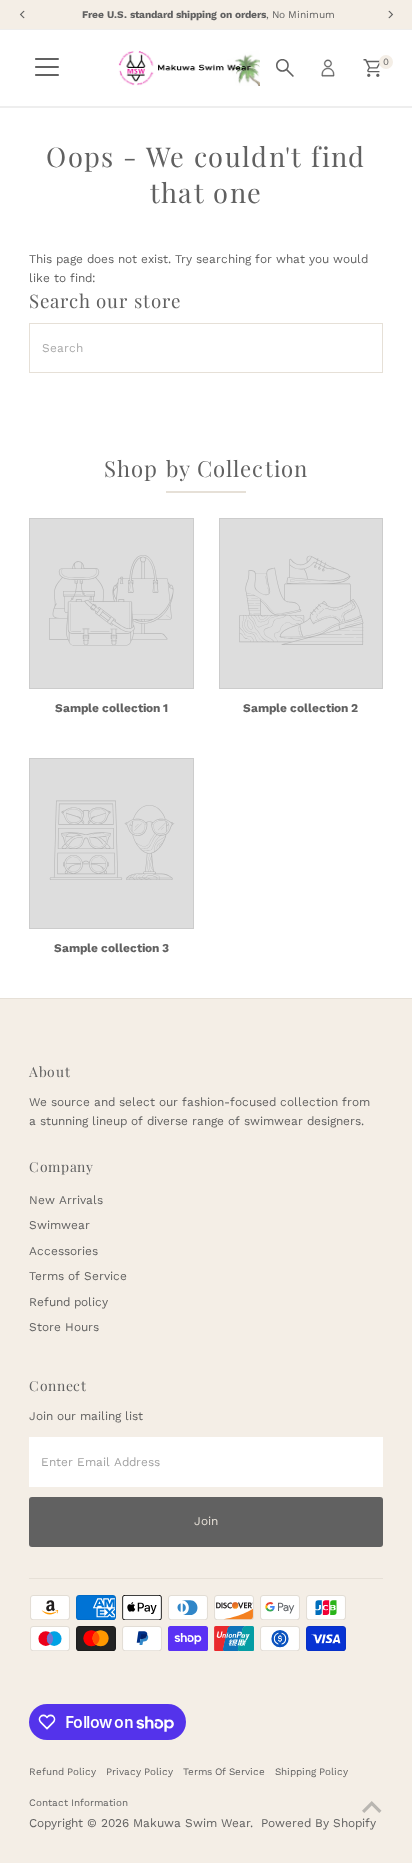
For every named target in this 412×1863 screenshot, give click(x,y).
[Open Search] (285, 68)
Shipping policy (311, 1771)
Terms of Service (78, 1276)
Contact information (78, 1802)
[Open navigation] (47, 68)
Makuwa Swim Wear (191, 1823)
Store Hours (64, 1327)
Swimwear (59, 1225)
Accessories (63, 1251)
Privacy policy (139, 1771)
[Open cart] (372, 68)
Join (206, 1521)
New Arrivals (66, 1200)
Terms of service (224, 1771)
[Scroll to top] (372, 1808)
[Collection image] (111, 603)
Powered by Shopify (318, 1823)
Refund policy (68, 1302)
